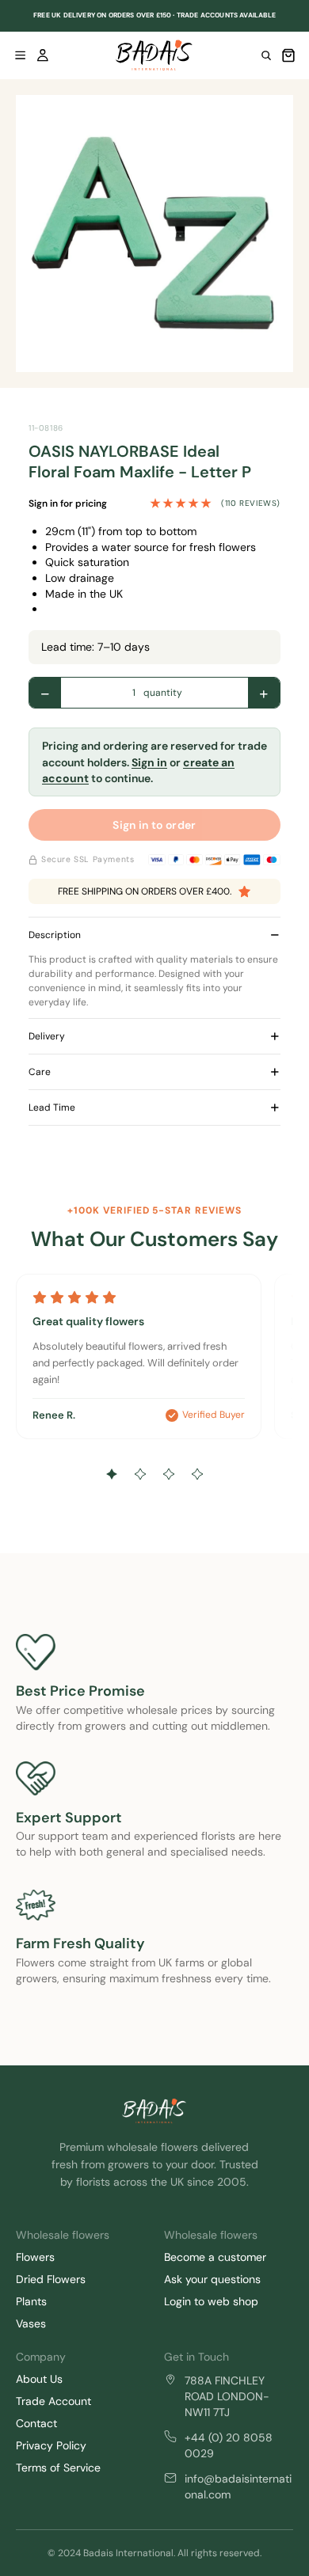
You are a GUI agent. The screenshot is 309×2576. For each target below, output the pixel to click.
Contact (36, 2423)
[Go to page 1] (112, 1474)
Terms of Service (58, 2468)
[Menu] (21, 55)
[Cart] (288, 55)
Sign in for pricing (68, 503)
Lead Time (52, 1108)
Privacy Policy (51, 2445)
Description (55, 935)
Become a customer (215, 2257)
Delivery (47, 1036)
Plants (31, 2301)
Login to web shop (211, 2301)
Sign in (149, 762)
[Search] (266, 55)
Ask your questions (212, 2279)
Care (40, 1072)
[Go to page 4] (197, 1474)
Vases (31, 2323)
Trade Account (53, 2401)
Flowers (35, 2257)
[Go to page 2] (140, 1474)
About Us (39, 2379)
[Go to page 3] (169, 1474)
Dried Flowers (51, 2279)
